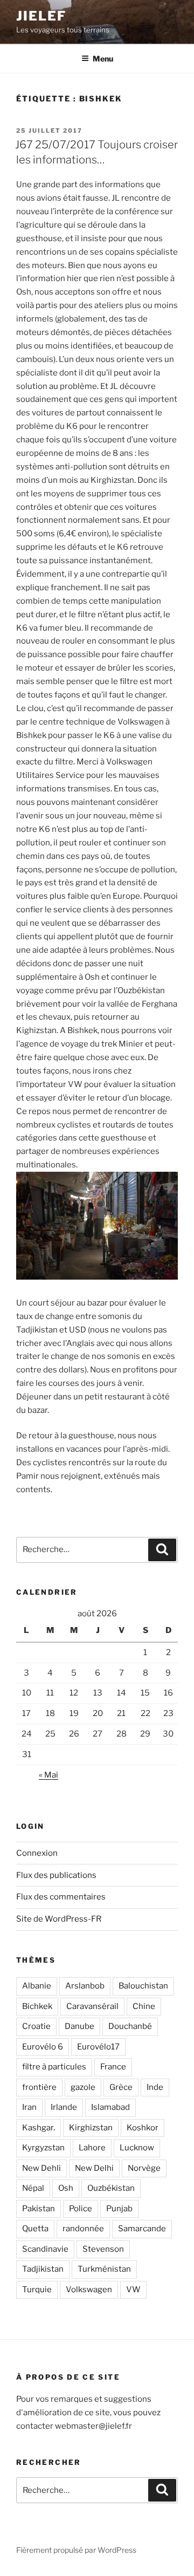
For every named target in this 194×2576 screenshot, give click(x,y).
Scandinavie (45, 2249)
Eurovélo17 (98, 2047)
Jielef (41, 16)
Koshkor (143, 2128)
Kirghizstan (91, 2128)
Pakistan (39, 2209)
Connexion (37, 1853)
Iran (29, 2107)
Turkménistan (104, 2269)
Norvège (144, 2168)
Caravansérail (92, 2006)
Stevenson (103, 2249)
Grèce (121, 2087)
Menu (103, 59)
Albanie (37, 1986)
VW (133, 2290)
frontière (39, 2087)
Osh (66, 2188)
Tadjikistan (43, 2269)
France (113, 2067)
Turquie (37, 2290)
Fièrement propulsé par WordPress (76, 2550)
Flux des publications (56, 1875)
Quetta (35, 2229)
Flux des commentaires (61, 1897)
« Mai (48, 1775)
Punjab (119, 2209)
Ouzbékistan (111, 2188)
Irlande (64, 2107)
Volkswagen (89, 2290)
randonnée (83, 2229)
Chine (144, 2006)
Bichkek (37, 2006)
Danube (79, 2026)
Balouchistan (143, 1986)
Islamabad (110, 2107)
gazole (83, 2087)
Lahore (92, 2148)
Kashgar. (39, 2128)
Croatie (36, 2026)
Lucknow (137, 2148)
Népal (33, 2188)
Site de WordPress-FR (59, 1919)
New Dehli (41, 2168)
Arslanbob (85, 1986)
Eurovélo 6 (43, 2047)
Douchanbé (130, 2026)
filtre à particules (54, 2067)
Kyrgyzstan (43, 2148)
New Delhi (94, 2168)
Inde (155, 2087)
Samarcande (142, 2229)
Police (81, 2209)
